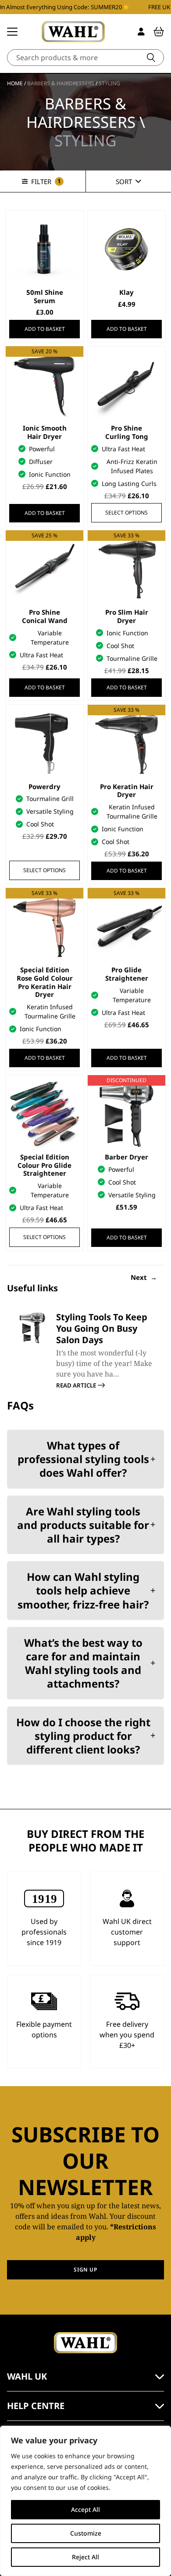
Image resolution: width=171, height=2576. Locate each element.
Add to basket (45, 329)
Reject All (85, 2557)
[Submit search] (151, 58)
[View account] (141, 32)
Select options (126, 513)
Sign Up (85, 2270)
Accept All (85, 2509)
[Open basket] (159, 32)
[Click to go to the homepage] (73, 32)
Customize (86, 2533)
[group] (85, 1351)
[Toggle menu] (12, 32)
